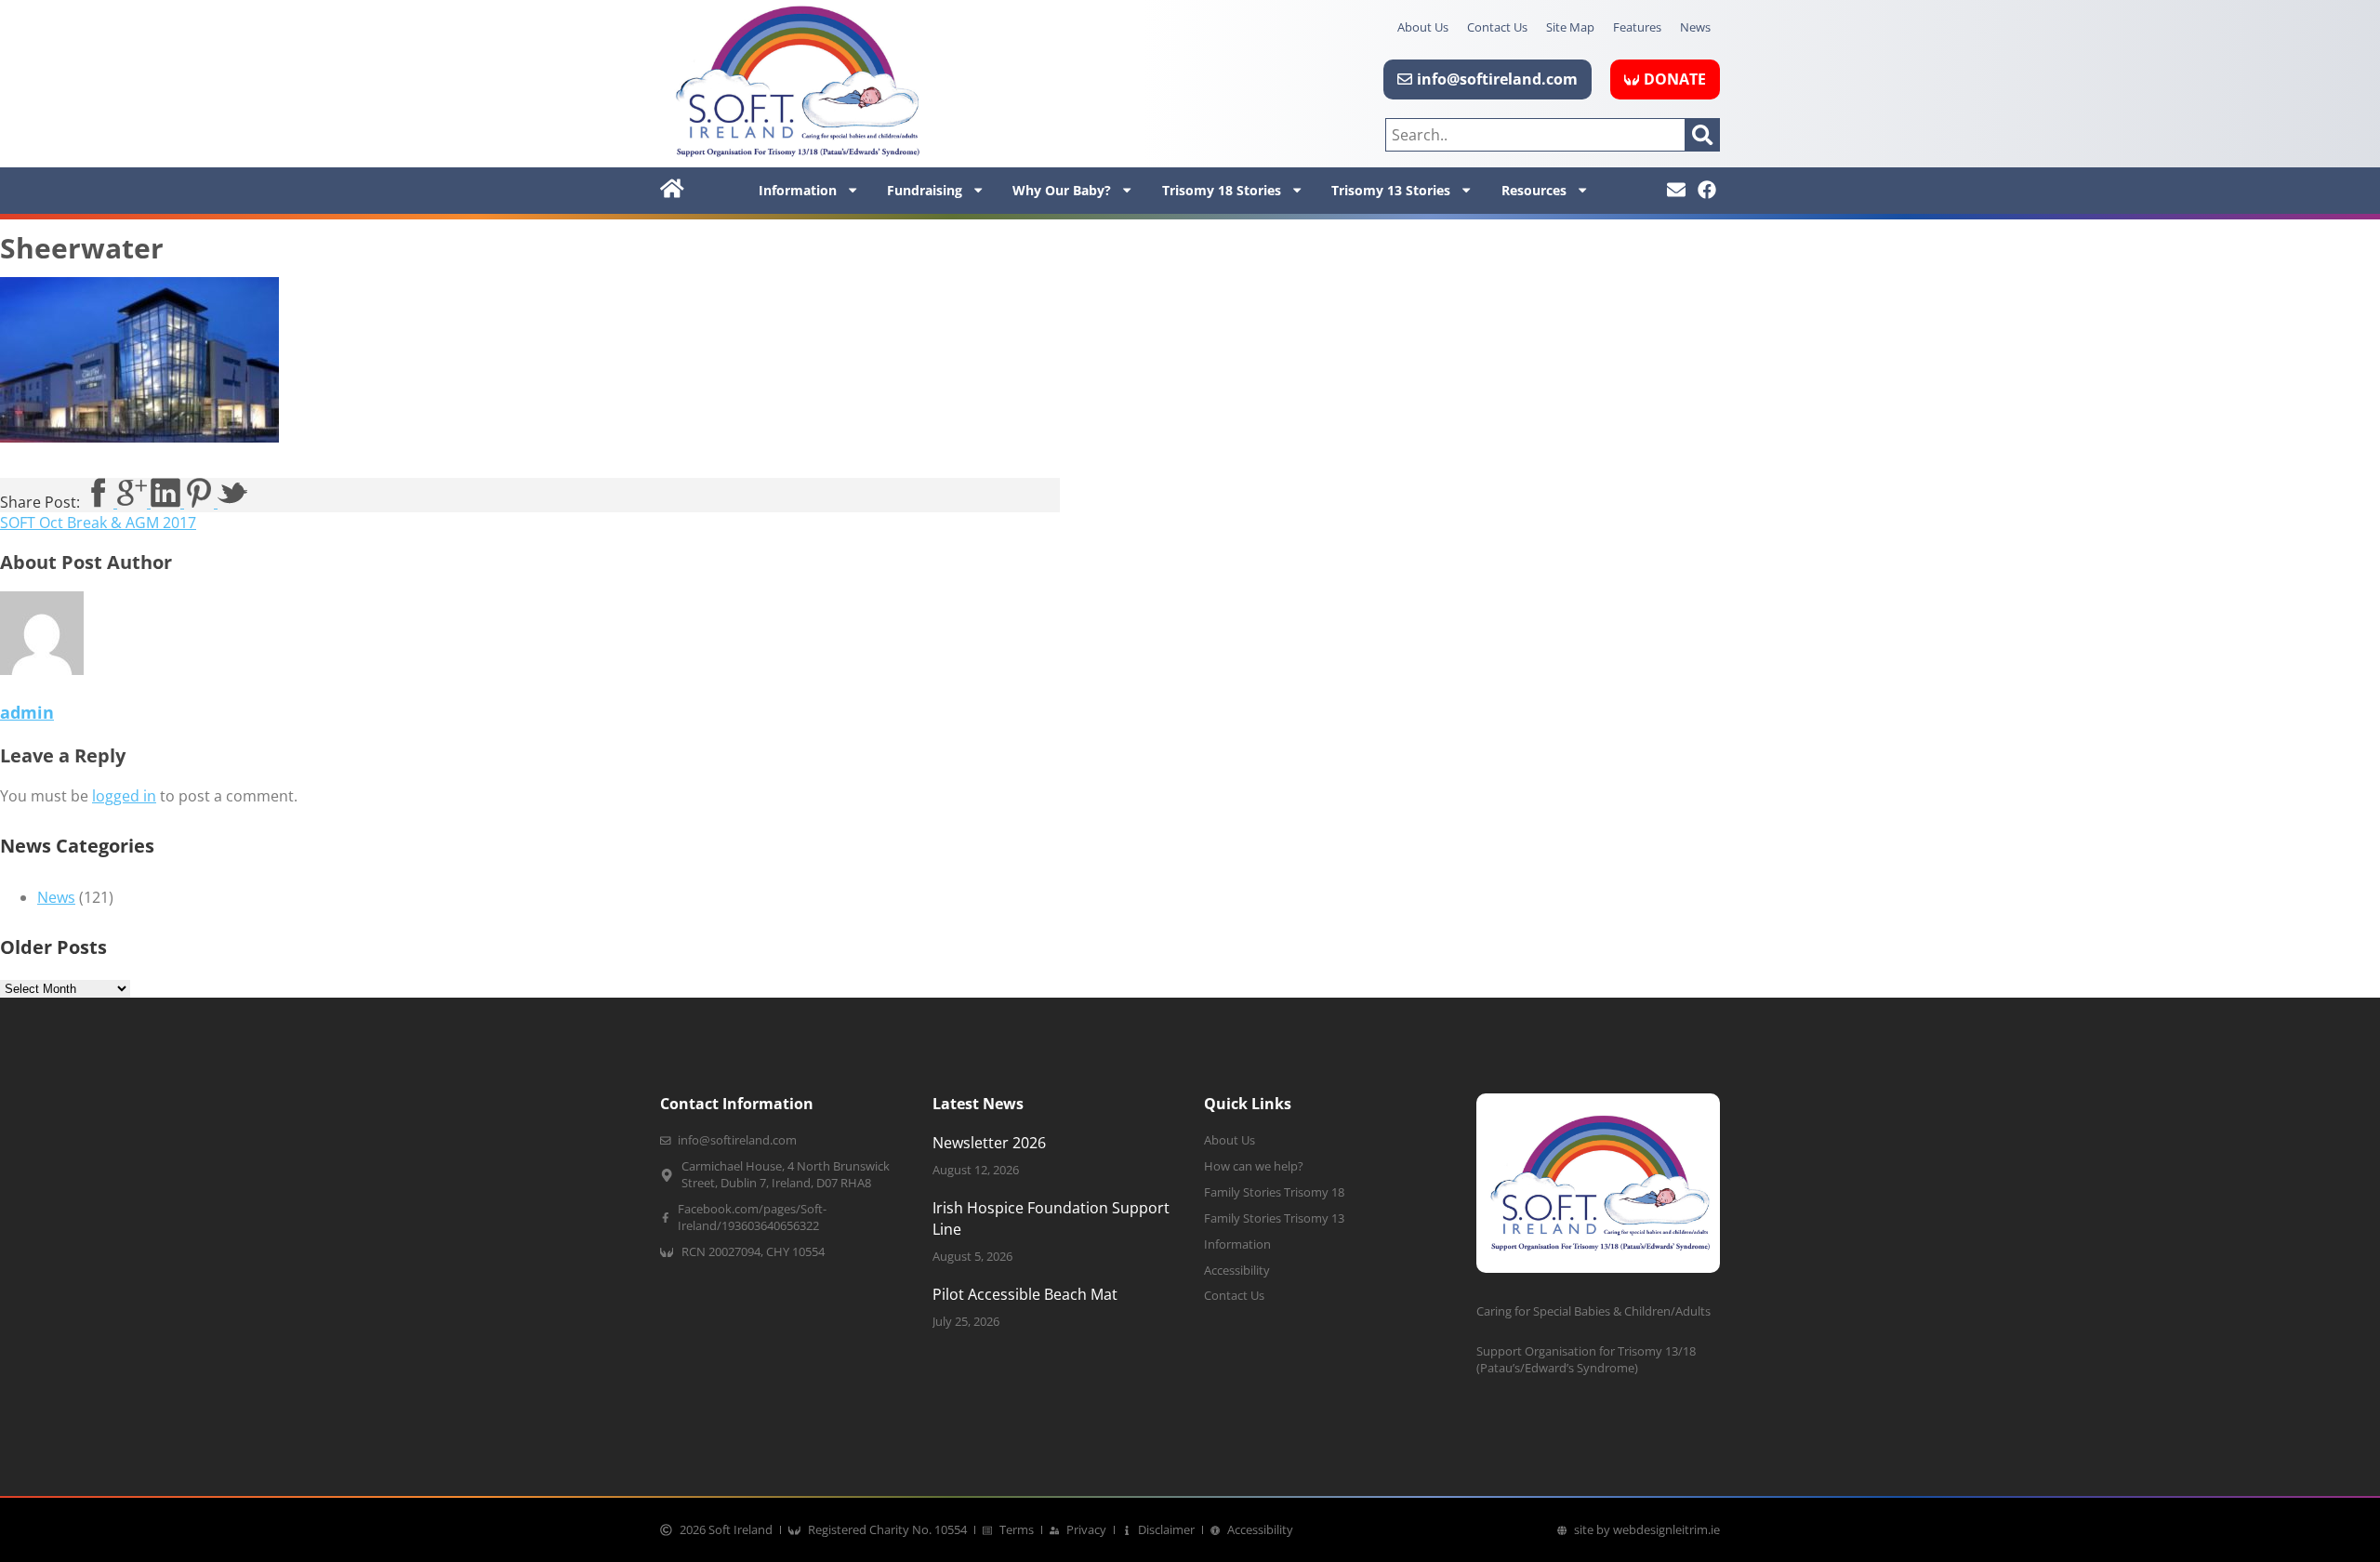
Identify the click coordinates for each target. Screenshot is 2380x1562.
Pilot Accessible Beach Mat (1025, 1294)
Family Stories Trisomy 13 (1274, 1218)
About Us (1423, 27)
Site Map (1570, 27)
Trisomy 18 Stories (1222, 190)
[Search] (1703, 135)
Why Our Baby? (1062, 190)
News (1695, 27)
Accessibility (1237, 1271)
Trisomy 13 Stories (1391, 190)
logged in (124, 796)
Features (1637, 27)
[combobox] (1535, 135)
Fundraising (925, 190)
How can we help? (1254, 1166)
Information (798, 190)
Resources (1534, 190)
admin (27, 712)
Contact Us (1497, 27)
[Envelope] (1676, 190)
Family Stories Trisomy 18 (1274, 1192)
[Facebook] (1707, 190)
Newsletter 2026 (989, 1143)
